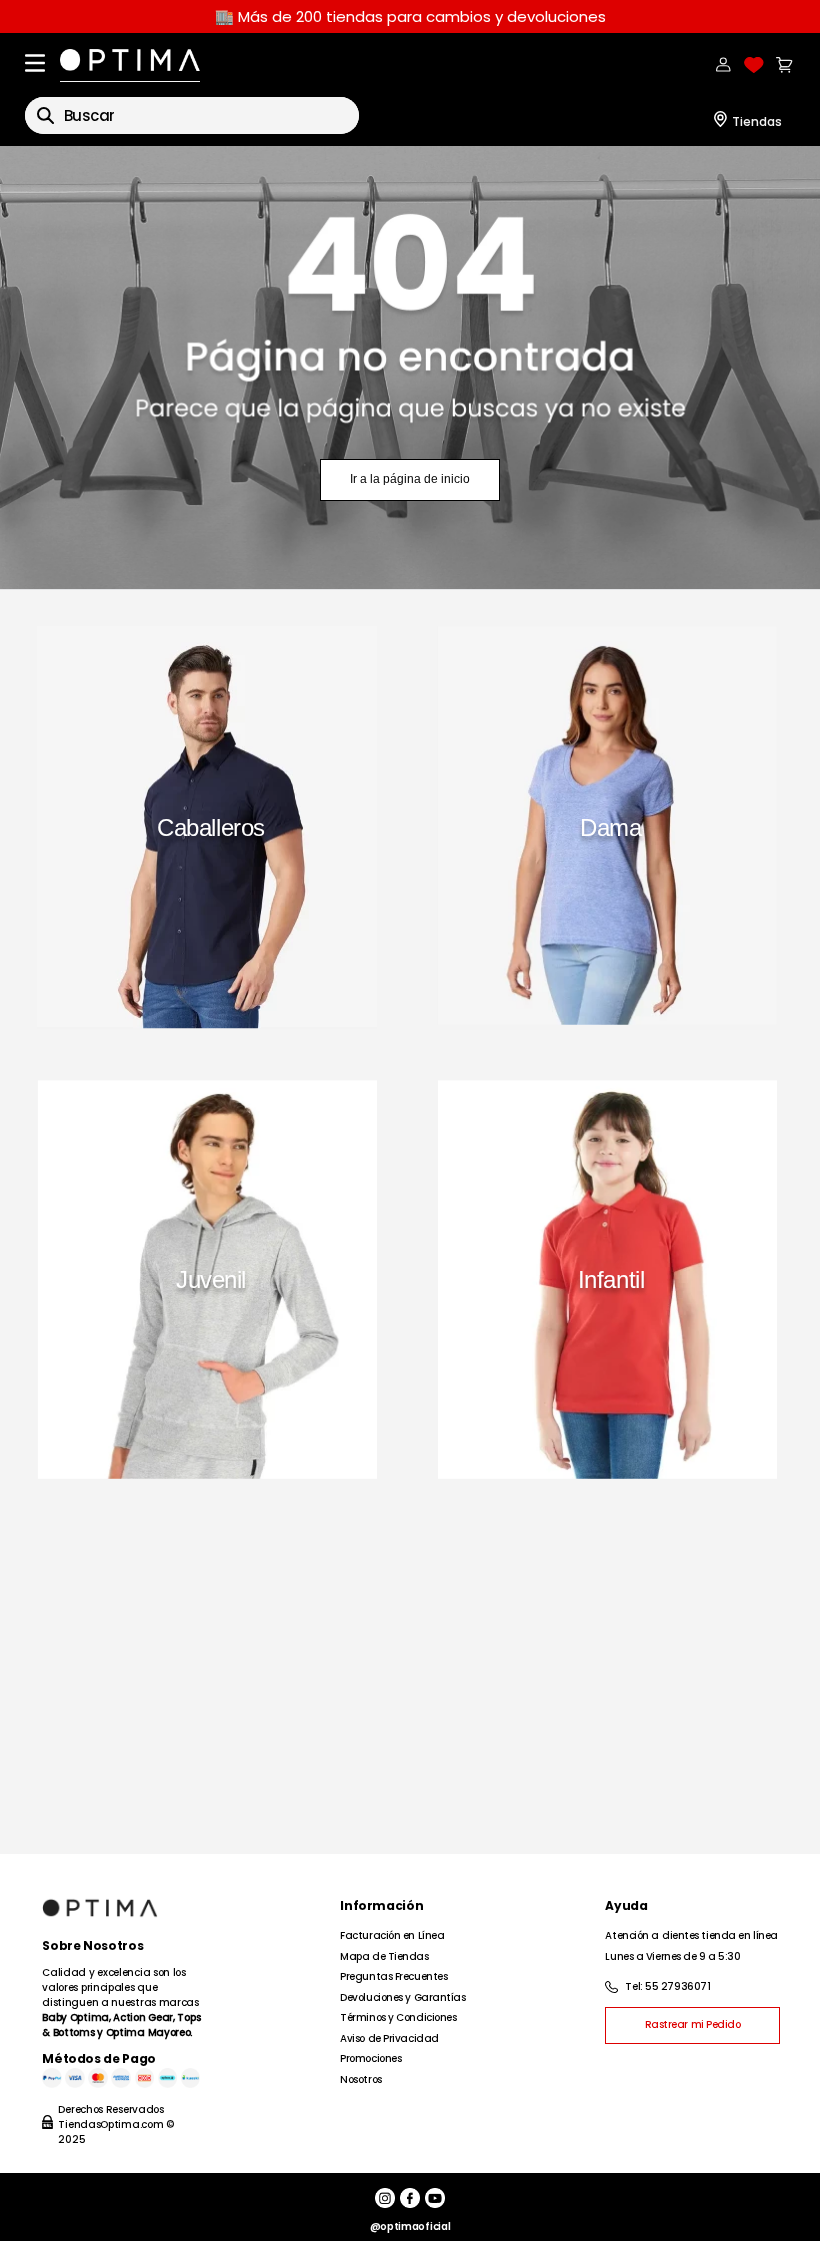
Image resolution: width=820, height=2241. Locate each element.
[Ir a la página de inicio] (410, 368)
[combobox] (192, 115)
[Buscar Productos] (45, 115)
